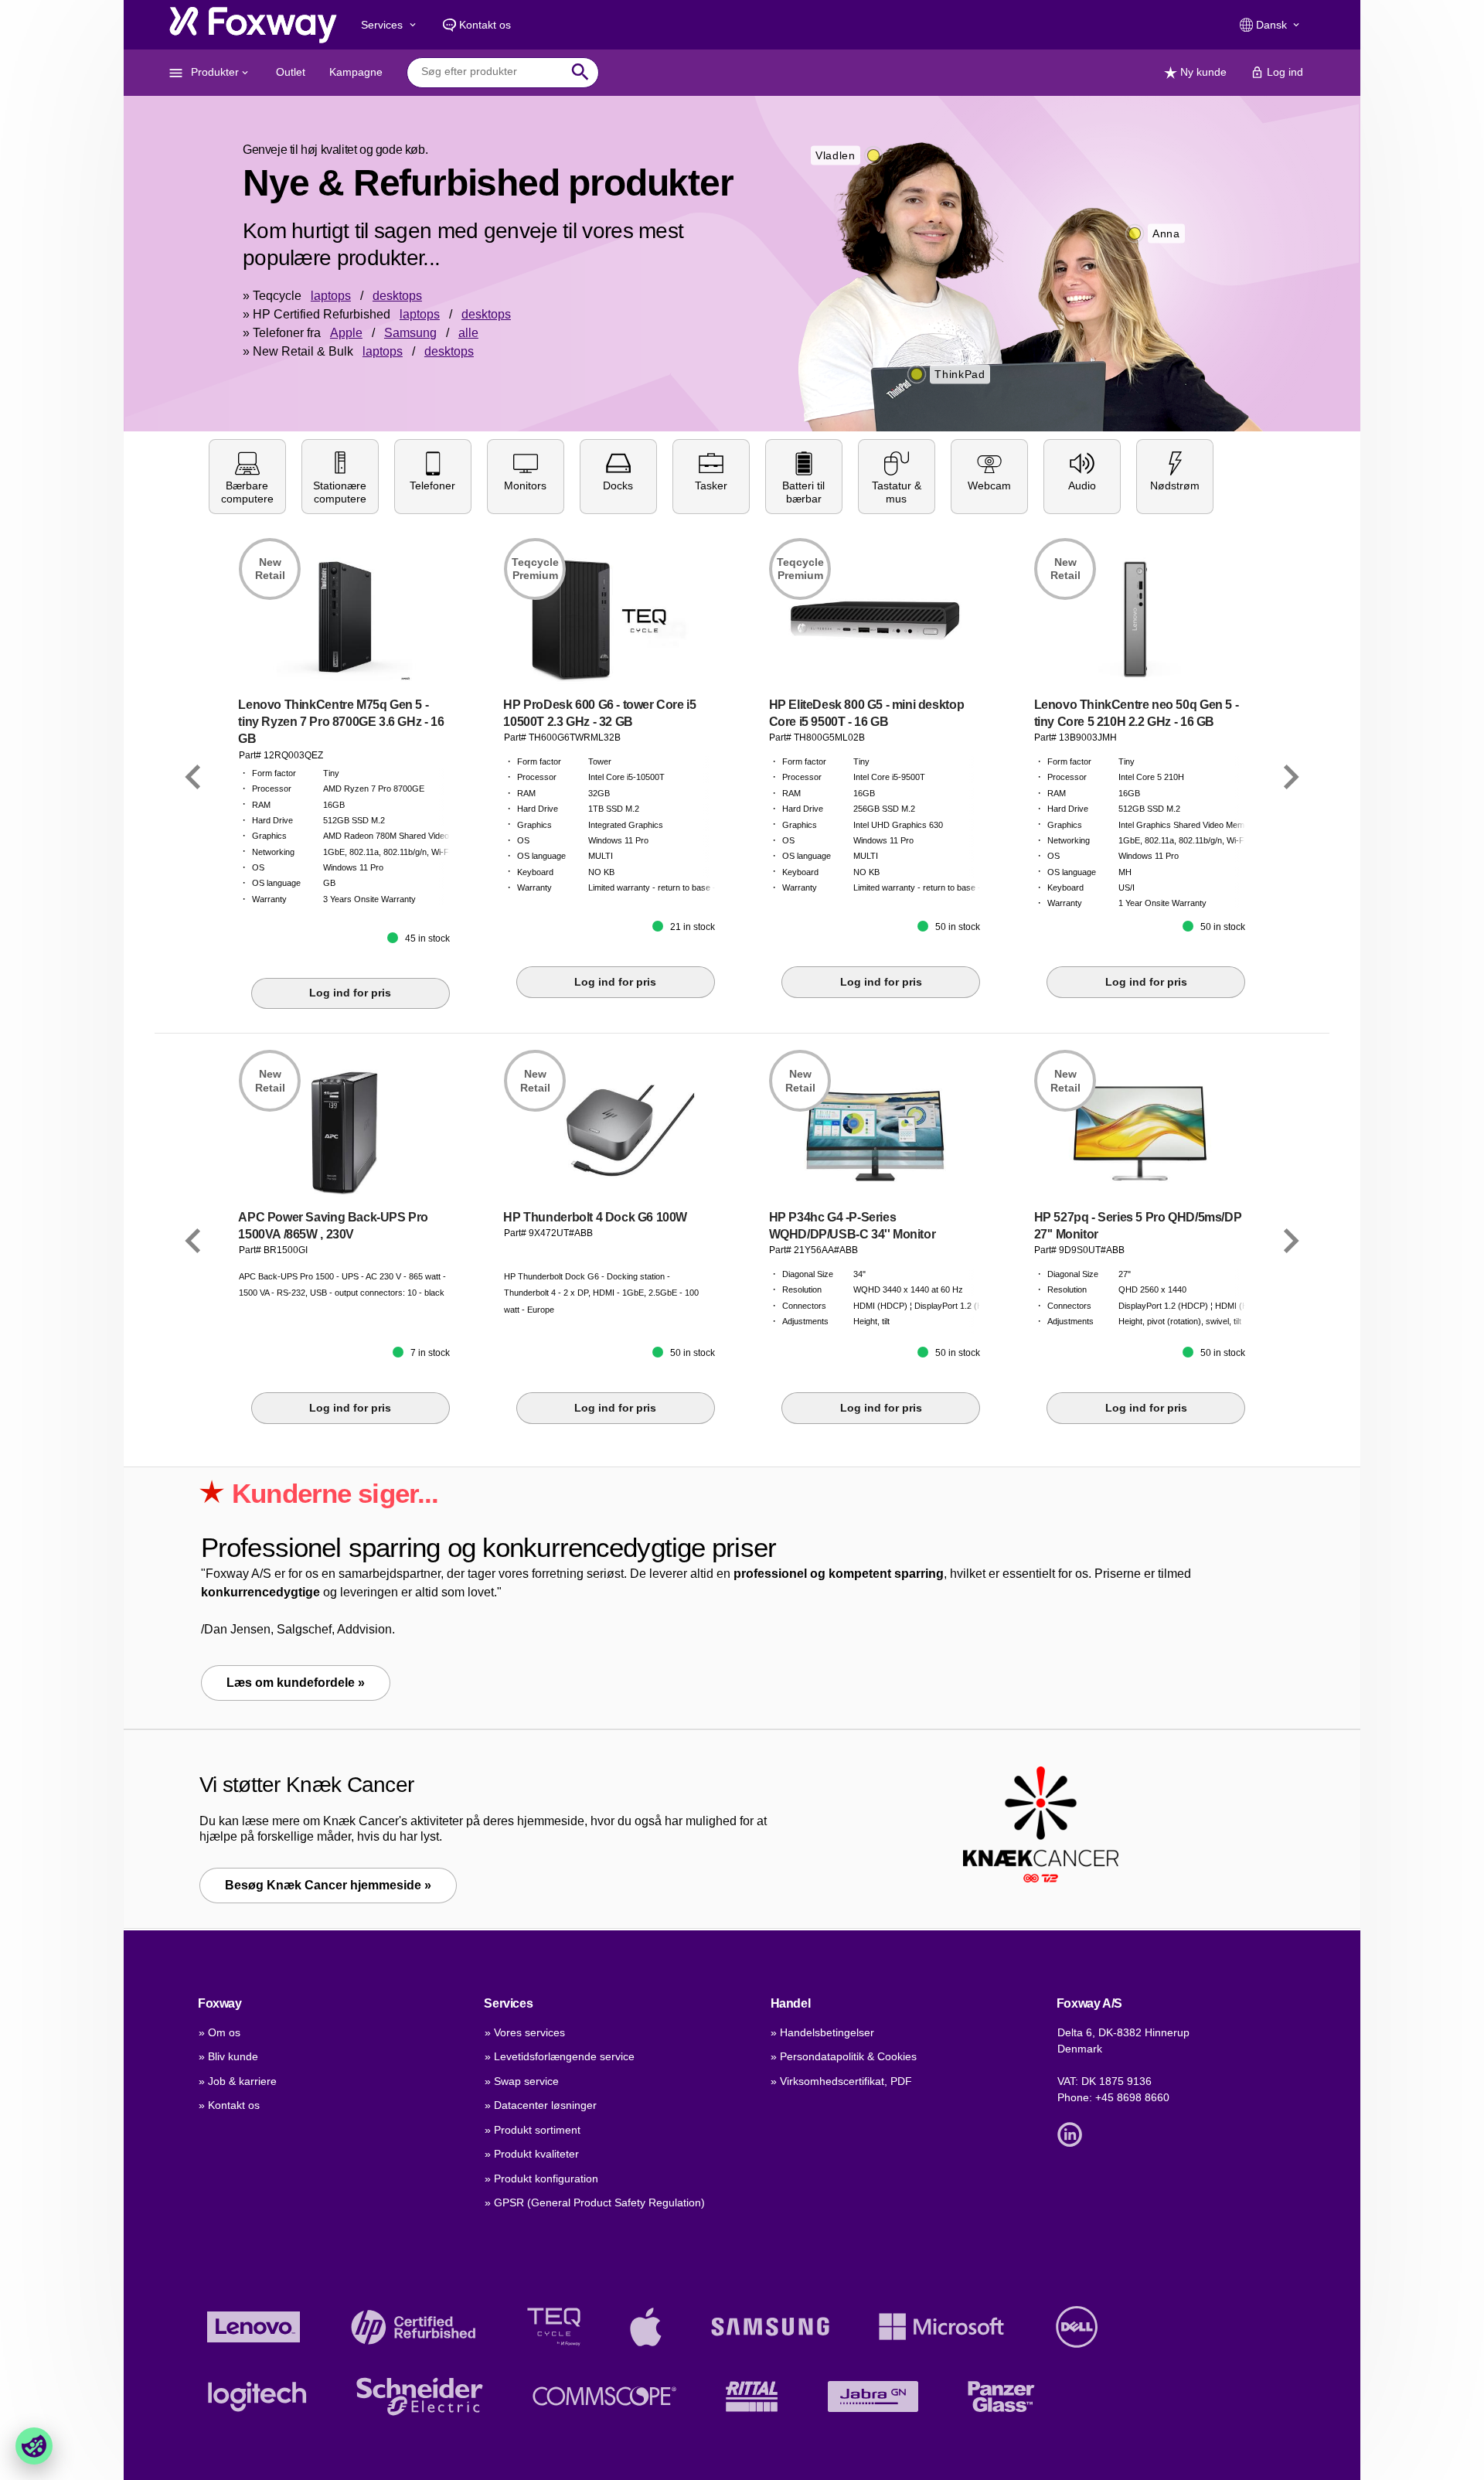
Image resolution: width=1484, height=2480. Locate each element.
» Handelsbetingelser (822, 2032)
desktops (397, 296)
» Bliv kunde (228, 2056)
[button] (247, 477)
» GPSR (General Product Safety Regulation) (595, 2202)
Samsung (410, 333)
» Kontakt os (229, 2105)
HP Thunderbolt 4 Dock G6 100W (595, 1217)
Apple (346, 333)
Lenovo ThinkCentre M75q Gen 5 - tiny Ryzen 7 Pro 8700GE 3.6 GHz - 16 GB (341, 722)
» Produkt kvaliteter (532, 2154)
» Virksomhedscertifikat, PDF (841, 2081)
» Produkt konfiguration (541, 2179)
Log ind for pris (350, 993)
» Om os (220, 2032)
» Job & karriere (238, 2081)
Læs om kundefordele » (296, 1683)
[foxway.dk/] (253, 25)
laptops (331, 296)
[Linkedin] (1074, 2133)
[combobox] (491, 72)
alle (468, 333)
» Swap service (522, 2081)
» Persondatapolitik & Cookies (844, 2056)
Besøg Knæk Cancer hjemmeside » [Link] (328, 1885)
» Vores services (525, 2032)
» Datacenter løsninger (541, 2105)
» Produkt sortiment (533, 2130)
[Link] (193, 778)
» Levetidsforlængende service (560, 2056)
